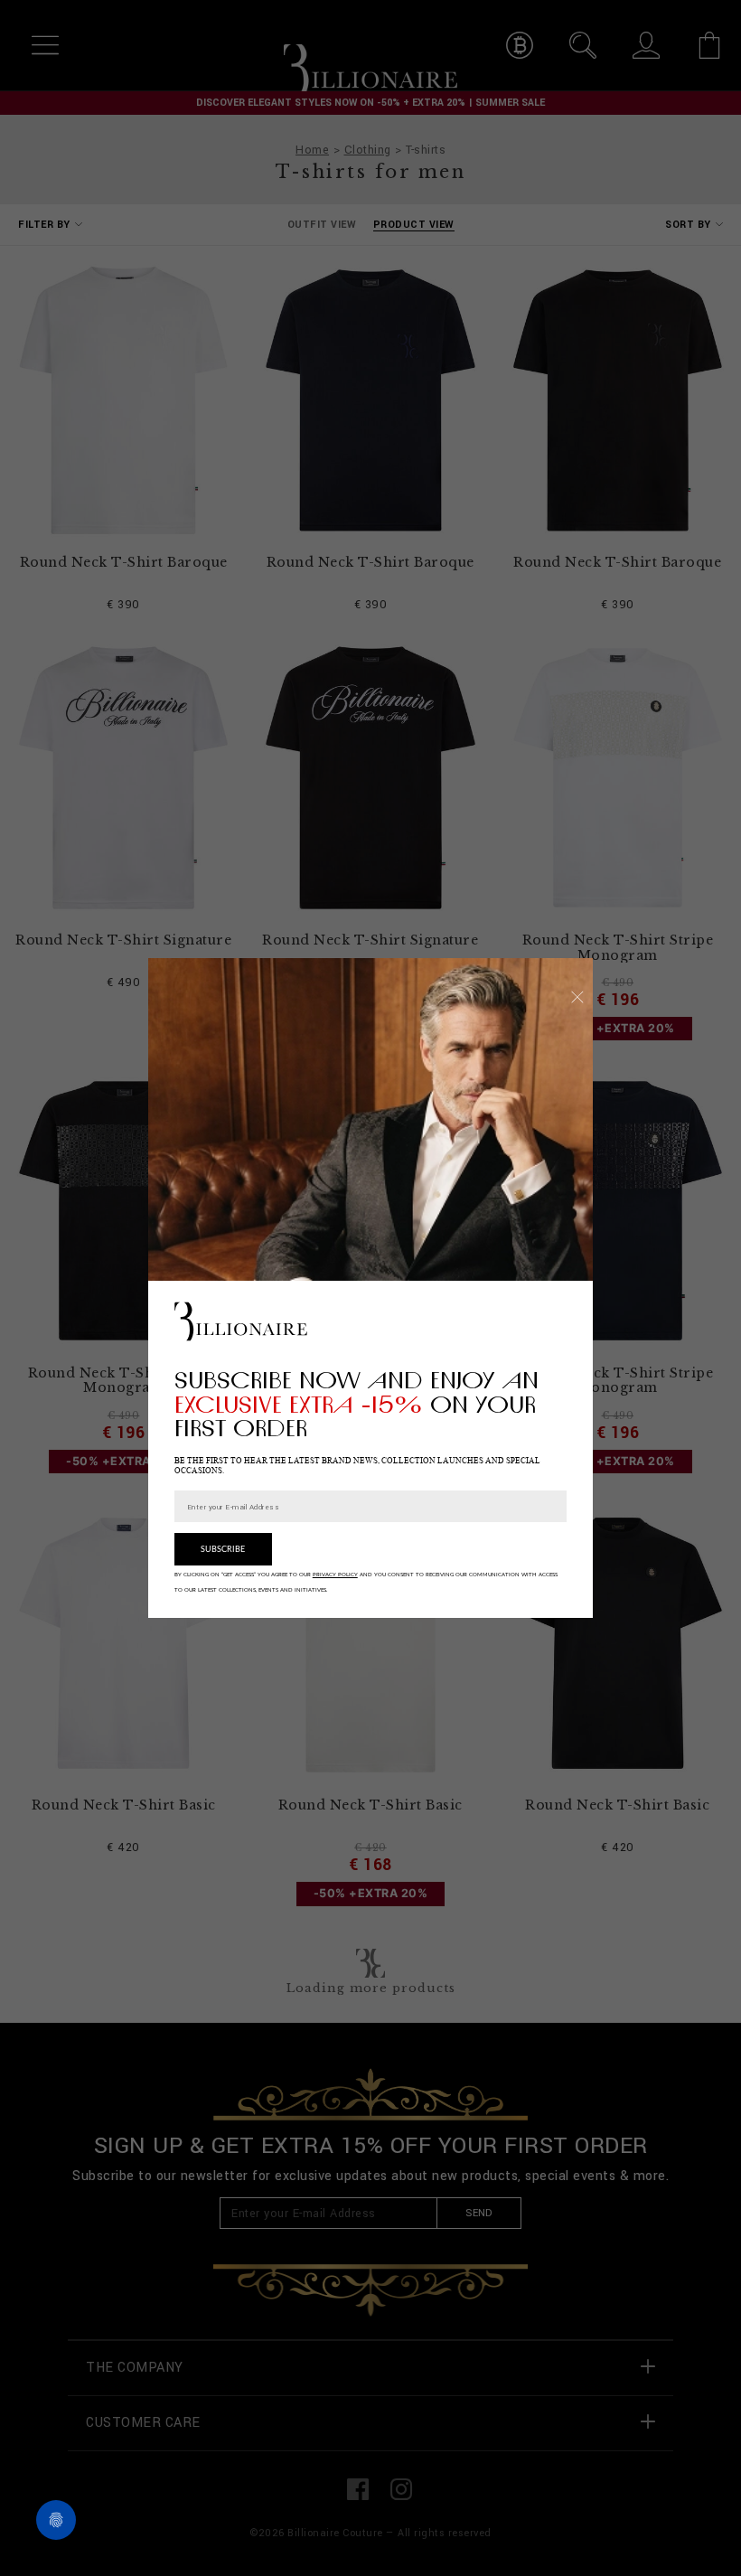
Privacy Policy (335, 1575)
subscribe (223, 1550)
